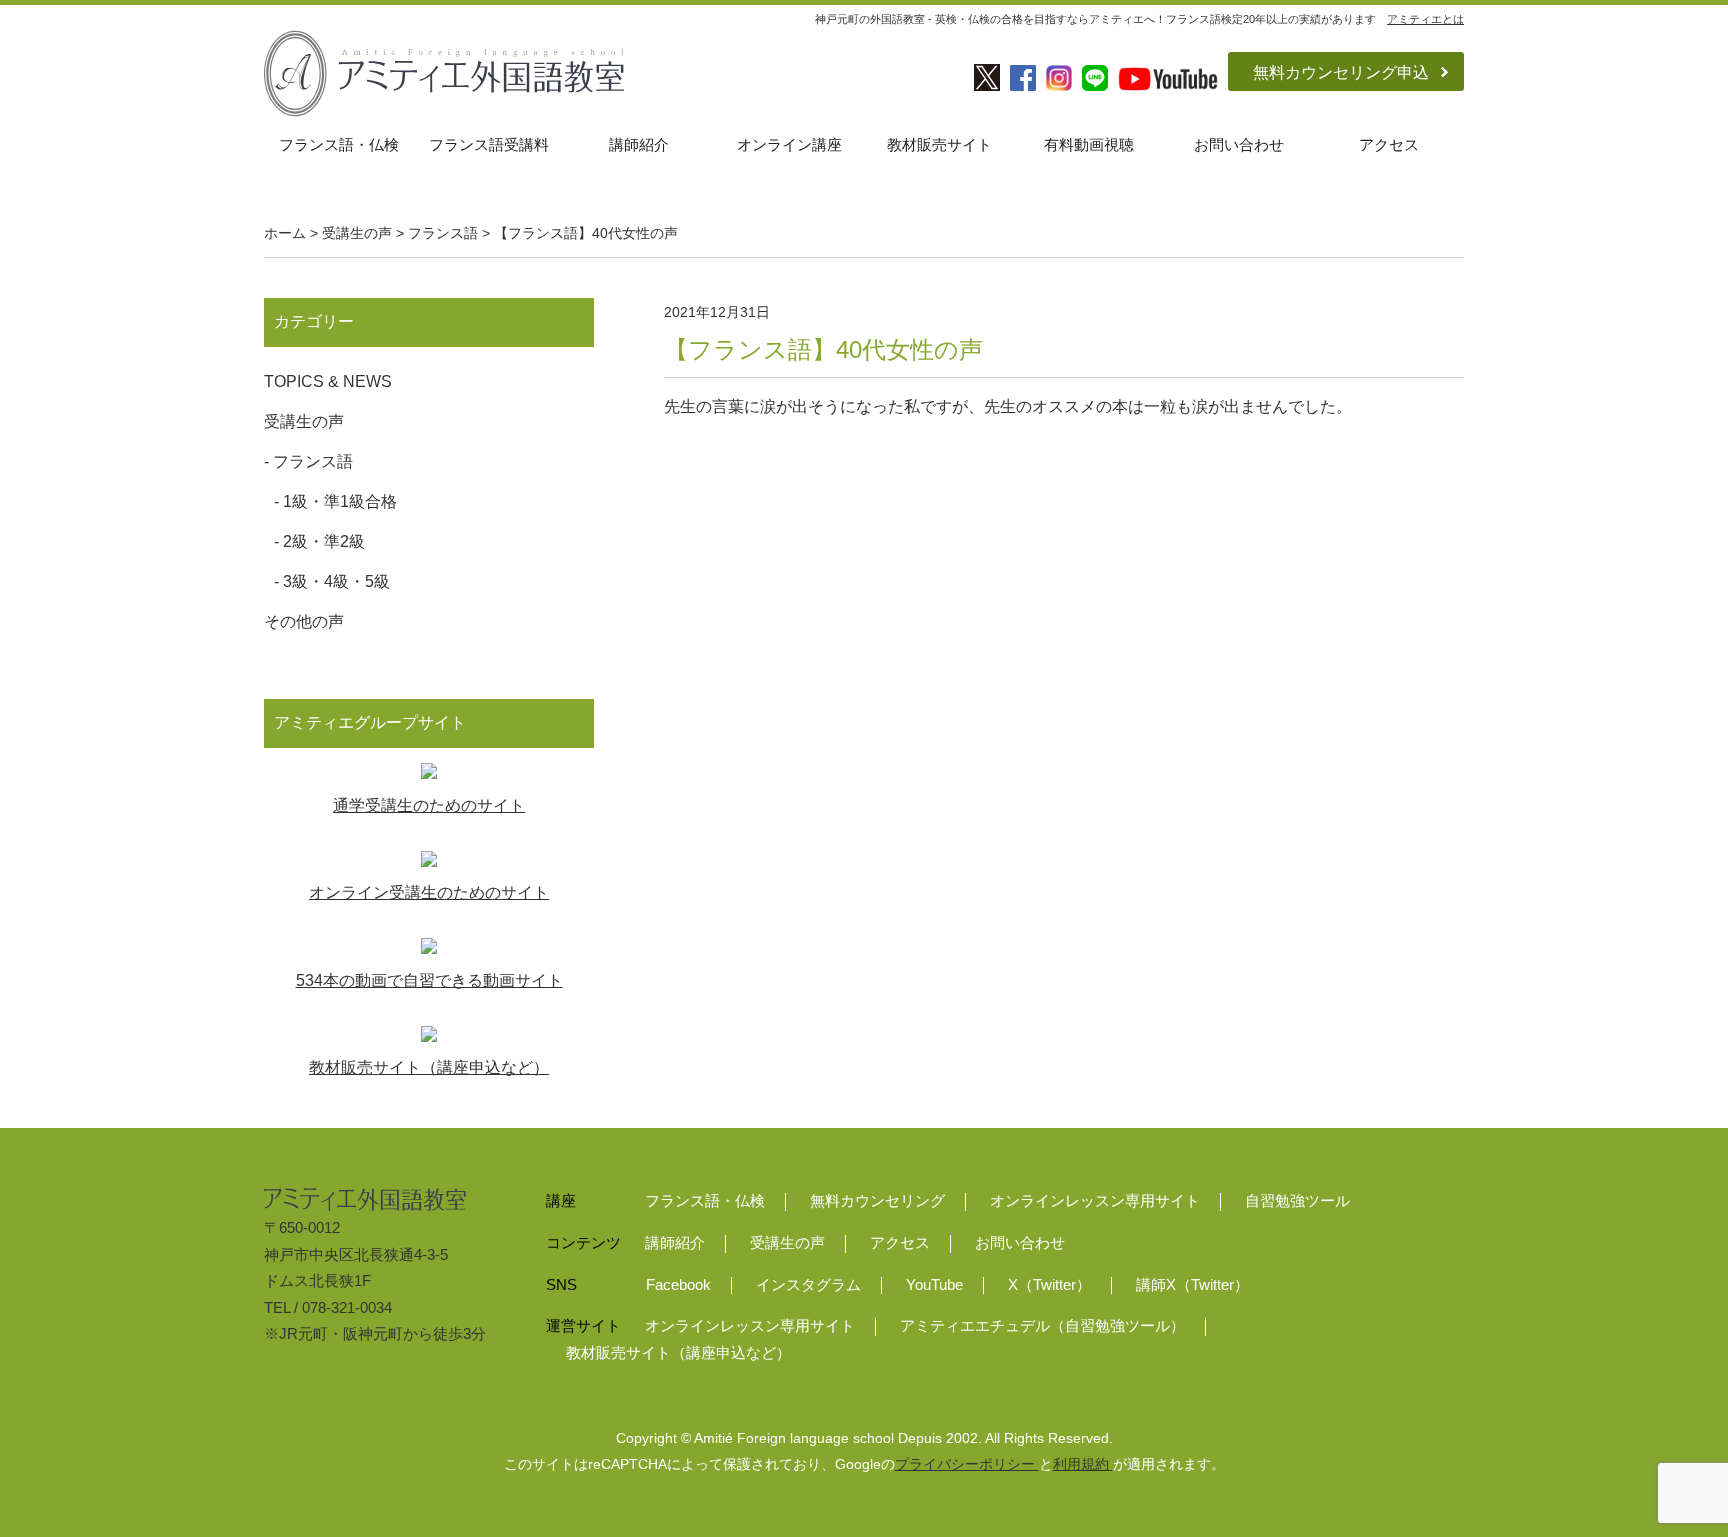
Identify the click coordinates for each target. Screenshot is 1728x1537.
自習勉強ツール (1297, 1201)
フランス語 (313, 461)
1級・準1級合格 (340, 501)
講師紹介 (639, 145)
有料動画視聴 (1089, 145)
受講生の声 (304, 421)
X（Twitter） (1049, 1285)
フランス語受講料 (489, 145)
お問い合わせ (1239, 145)
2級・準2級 (324, 541)
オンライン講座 (789, 145)
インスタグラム (808, 1285)
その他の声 (304, 621)
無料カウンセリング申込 (1341, 72)
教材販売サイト (939, 145)
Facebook (678, 1285)
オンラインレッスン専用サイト (1095, 1201)
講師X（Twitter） (1192, 1285)
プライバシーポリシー (967, 1464)
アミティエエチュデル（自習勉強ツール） (1042, 1326)
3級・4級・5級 (336, 581)
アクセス (1389, 145)
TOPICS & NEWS (328, 381)
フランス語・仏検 (339, 145)
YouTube (934, 1285)
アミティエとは (1425, 19)
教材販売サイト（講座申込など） (678, 1353)
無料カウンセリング (877, 1201)
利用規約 (1083, 1464)
